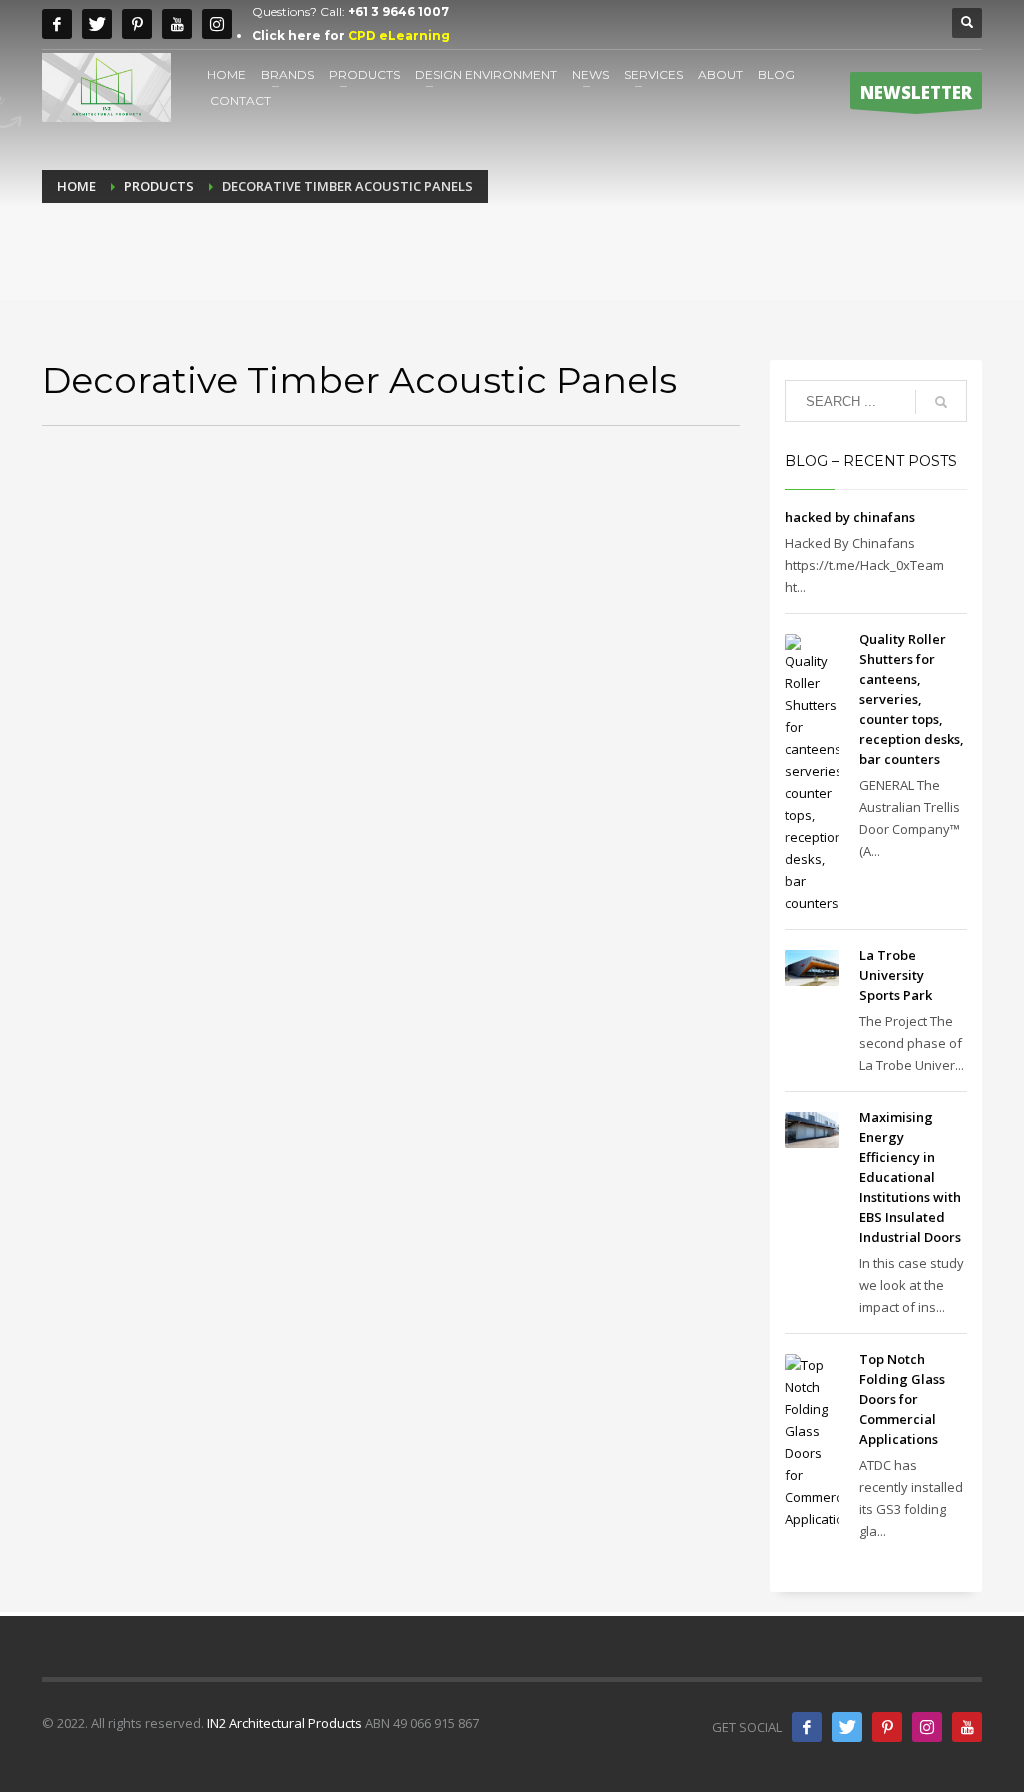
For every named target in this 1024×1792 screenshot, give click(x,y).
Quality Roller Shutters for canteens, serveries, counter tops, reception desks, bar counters (911, 699)
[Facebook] (57, 24)
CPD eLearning (399, 35)
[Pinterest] (137, 24)
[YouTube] (967, 1727)
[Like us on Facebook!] (807, 1727)
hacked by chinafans (850, 517)
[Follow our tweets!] (847, 1727)
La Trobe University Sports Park (895, 975)
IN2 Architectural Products (284, 1723)
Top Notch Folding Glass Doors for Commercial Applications (902, 1399)
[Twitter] (97, 24)
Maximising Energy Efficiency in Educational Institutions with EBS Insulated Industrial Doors (910, 1177)
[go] (941, 402)
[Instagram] (217, 24)
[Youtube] (177, 24)
